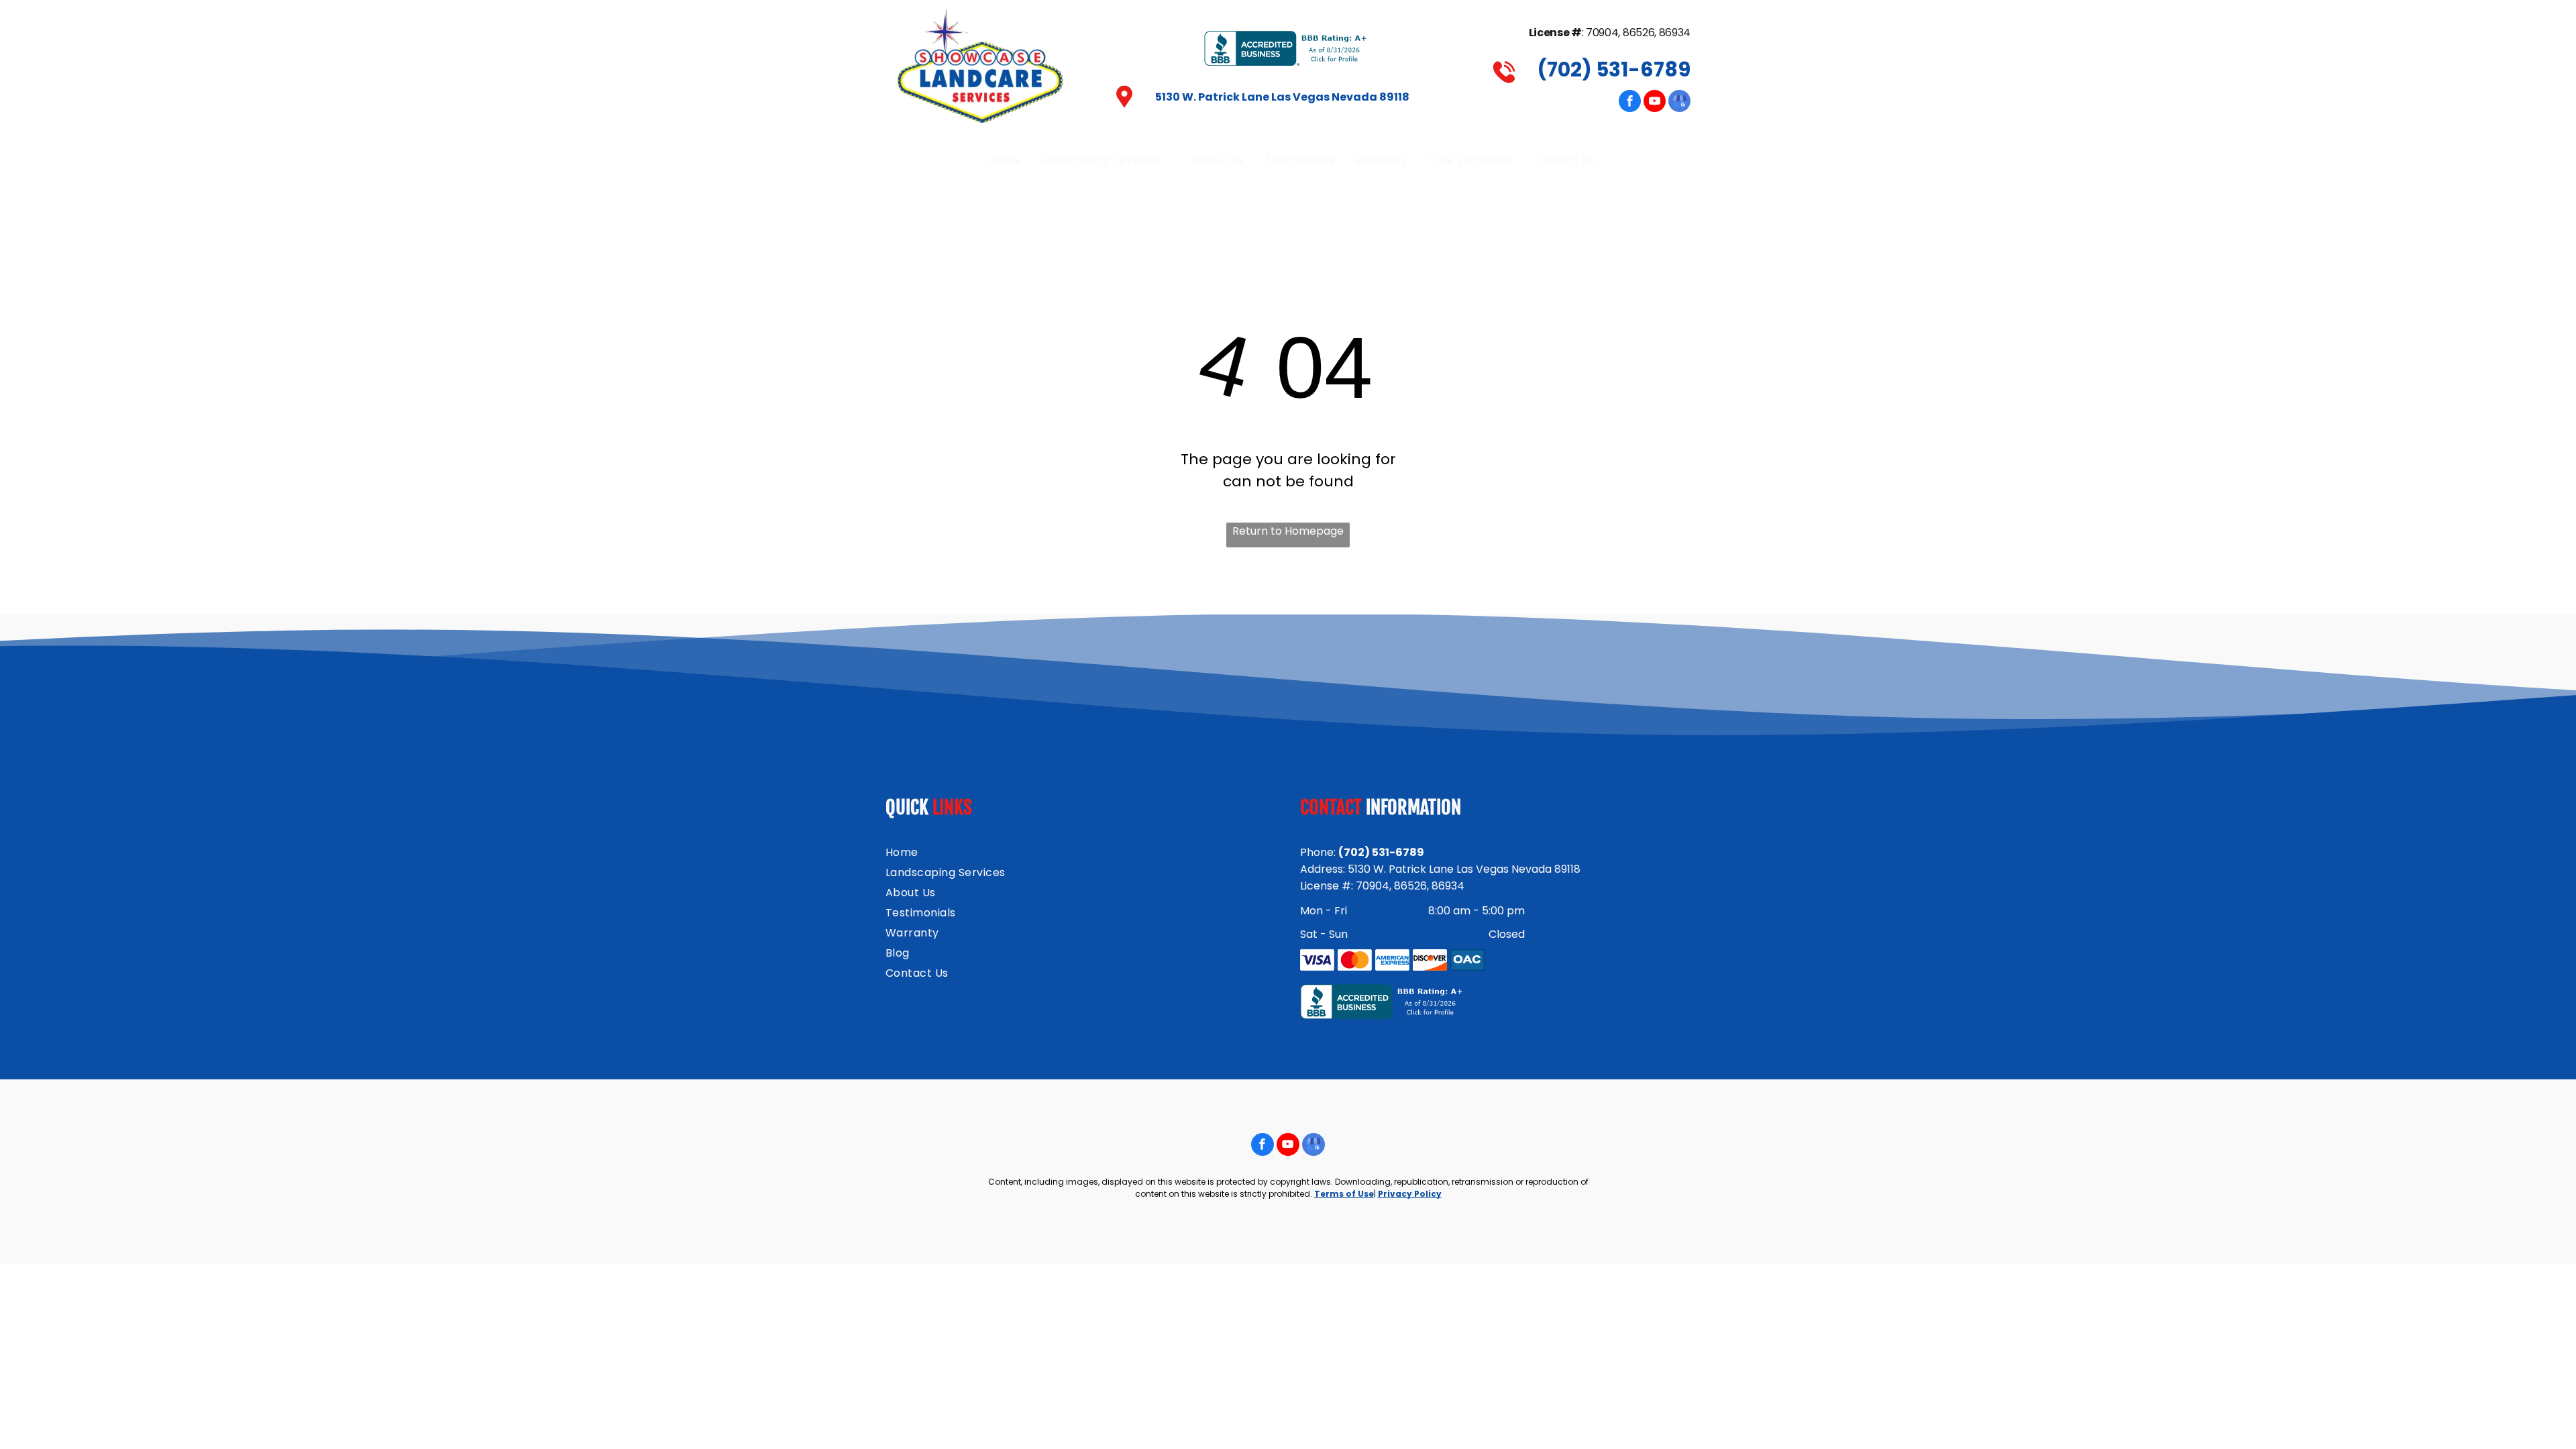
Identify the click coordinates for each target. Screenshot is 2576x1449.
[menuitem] (1004, 160)
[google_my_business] (1679, 103)
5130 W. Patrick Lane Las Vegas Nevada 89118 (1282, 97)
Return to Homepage (1288, 531)
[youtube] (1655, 103)
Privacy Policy (1410, 1194)
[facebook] (1630, 103)
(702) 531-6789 (1614, 69)
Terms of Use (1344, 1194)
